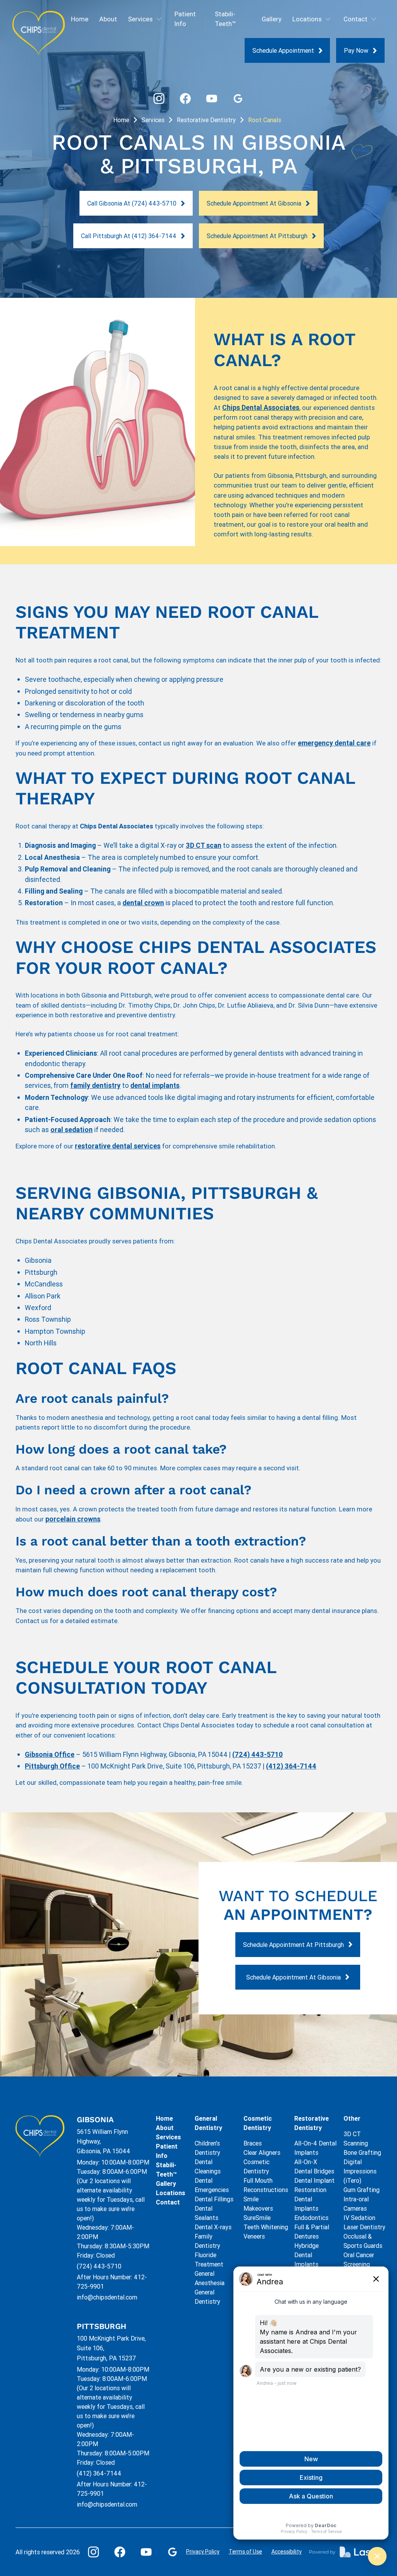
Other (352, 2118)
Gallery (272, 19)
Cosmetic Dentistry (258, 2123)
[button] (146, 19)
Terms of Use (245, 2552)
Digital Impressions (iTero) (360, 2171)
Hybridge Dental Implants (306, 2255)
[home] (39, 33)
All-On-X (306, 2162)
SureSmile (257, 2218)
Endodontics (311, 2218)
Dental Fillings (214, 2199)
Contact (168, 2202)
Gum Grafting (362, 2190)
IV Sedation (359, 2218)
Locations (171, 2193)
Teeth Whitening (266, 2227)
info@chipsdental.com (107, 2297)
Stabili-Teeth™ (225, 19)
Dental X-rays (213, 2227)
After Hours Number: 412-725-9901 (112, 2282)
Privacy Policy (203, 2552)
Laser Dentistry (364, 2227)
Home (80, 19)
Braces (253, 2143)
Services (153, 120)
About (108, 19)
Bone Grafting (362, 2152)
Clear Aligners (262, 2152)
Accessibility (287, 2552)
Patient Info (185, 19)
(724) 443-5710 (99, 2266)
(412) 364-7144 (99, 2473)
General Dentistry (208, 2123)
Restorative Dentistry (206, 120)
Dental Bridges (314, 2171)
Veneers (254, 2236)
